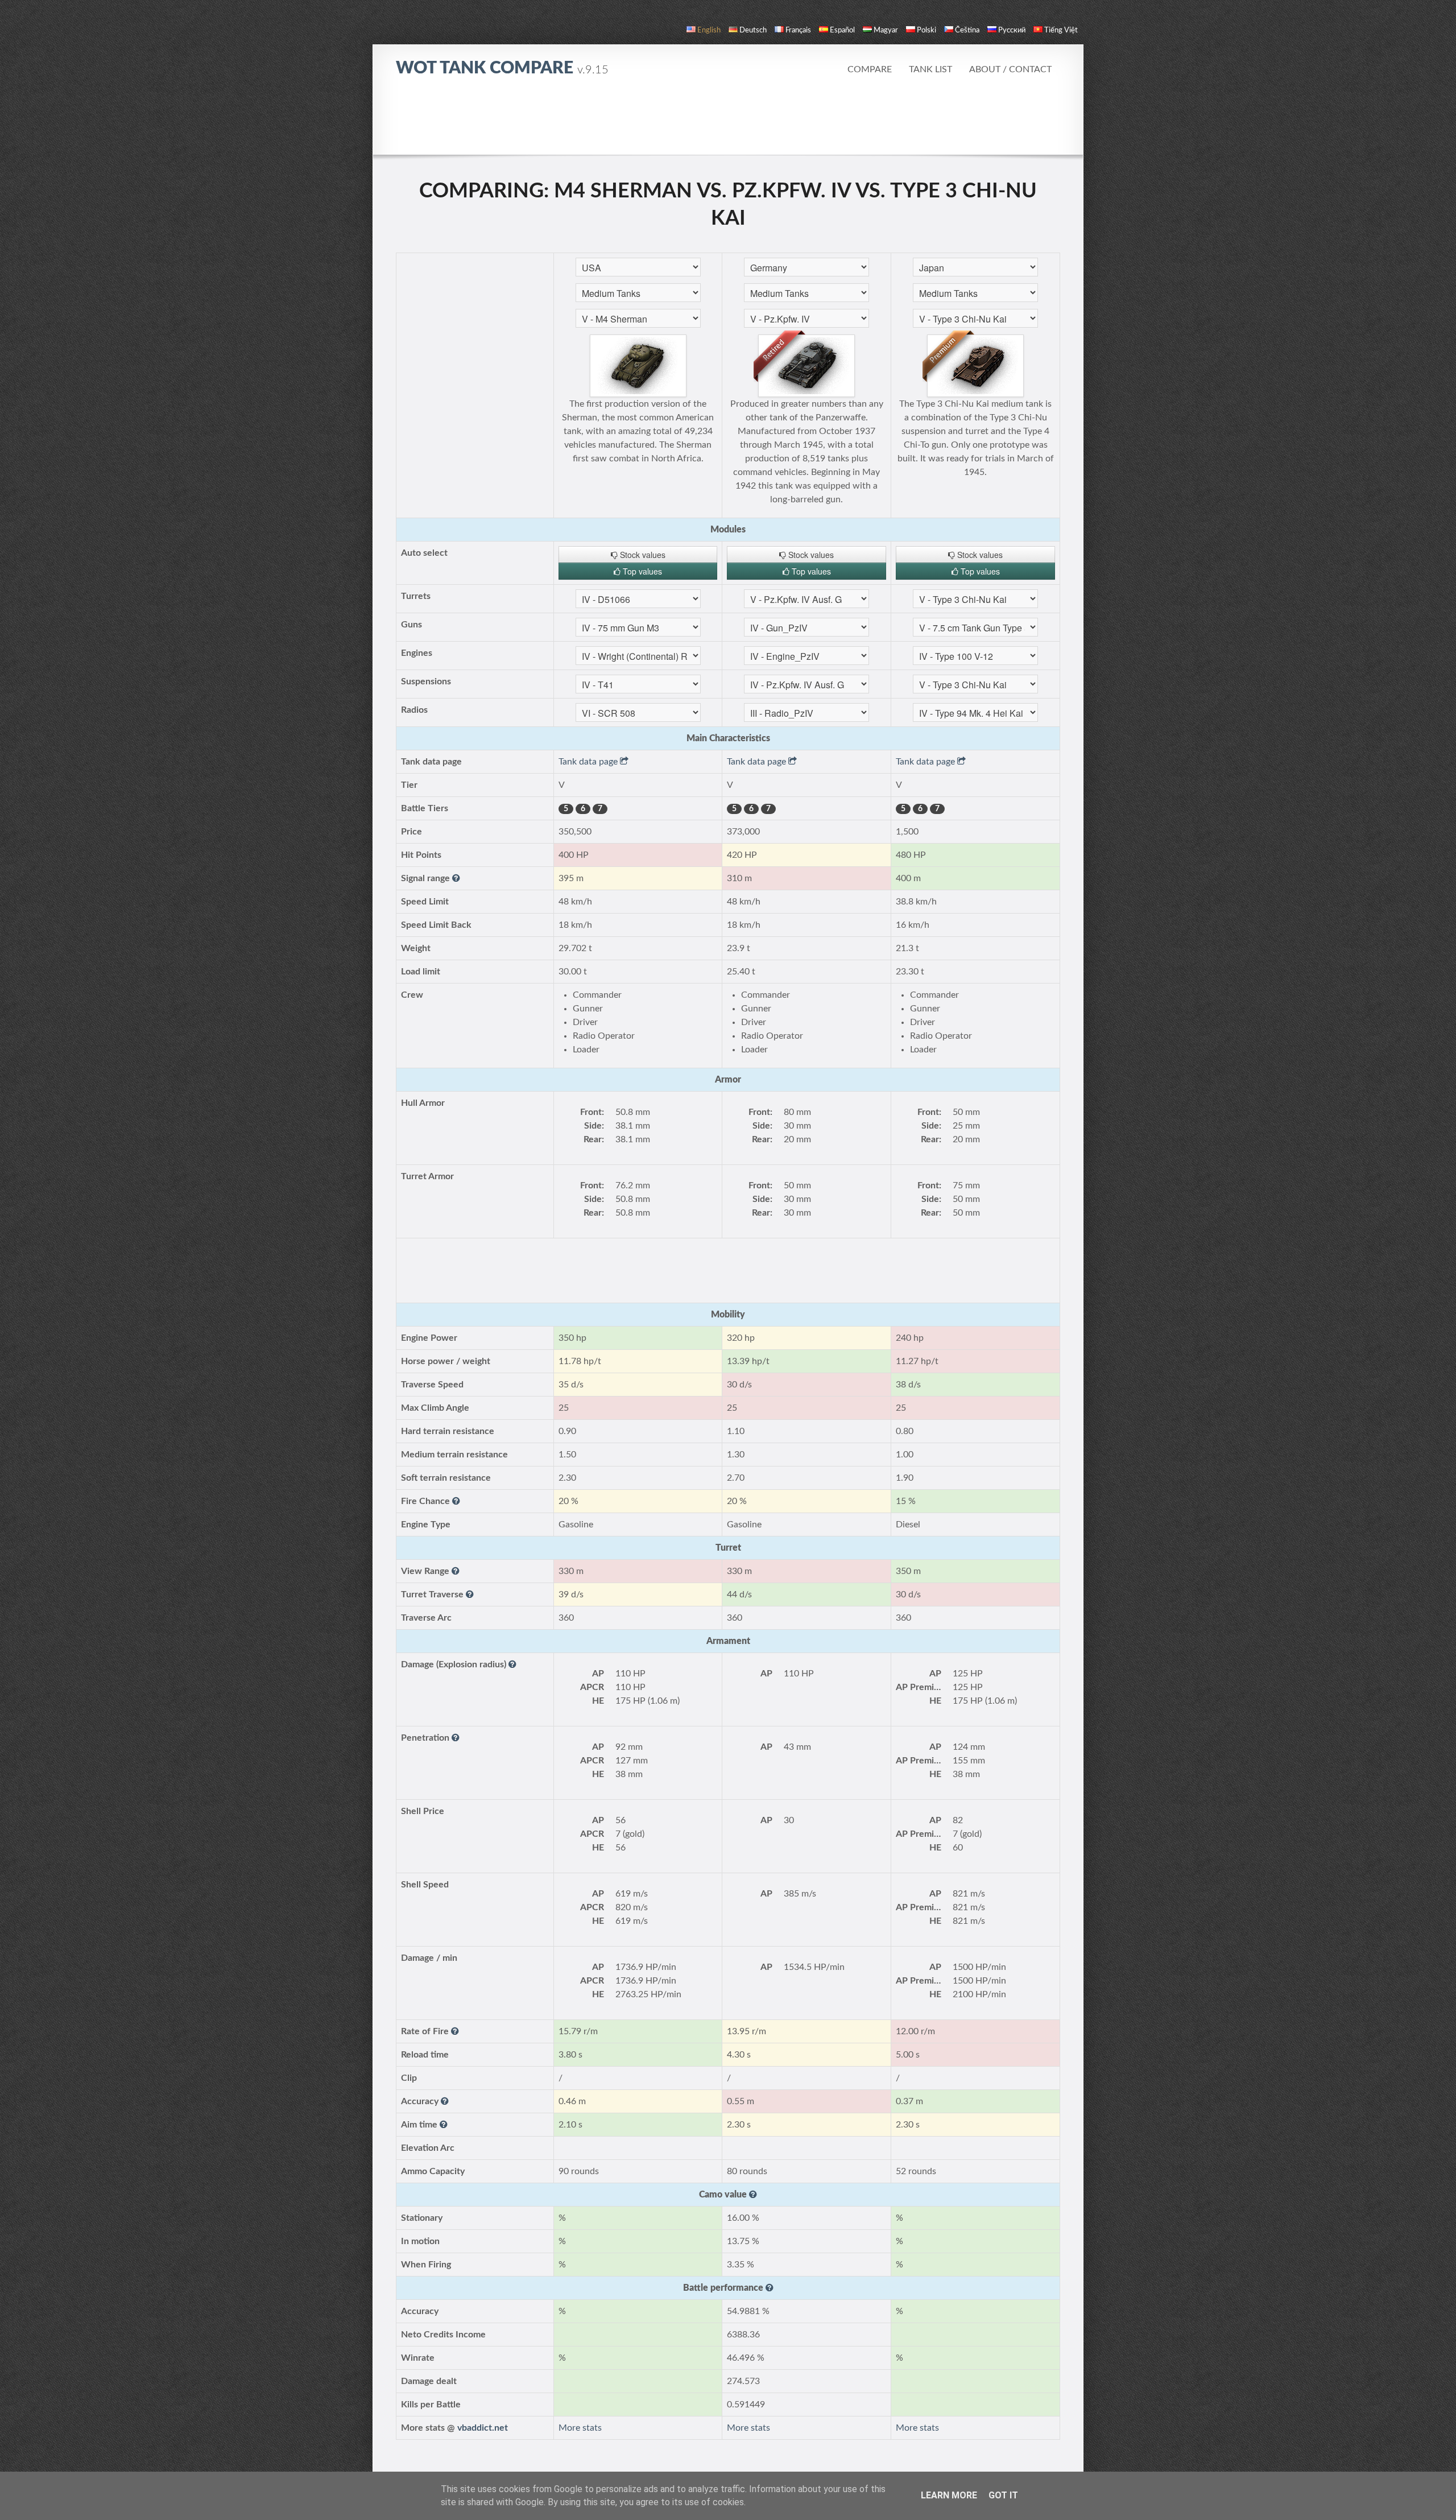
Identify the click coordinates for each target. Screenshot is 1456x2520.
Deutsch (753, 30)
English (709, 30)
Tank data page (589, 762)
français (798, 30)
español (842, 30)
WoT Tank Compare (502, 68)
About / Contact (1010, 69)
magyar (886, 30)
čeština (967, 30)
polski (926, 30)
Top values (641, 571)
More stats (580, 2428)
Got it (1003, 2495)
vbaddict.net (483, 2428)
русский (1012, 30)
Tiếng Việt (1061, 30)
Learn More (949, 2495)
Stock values (642, 555)
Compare (870, 69)
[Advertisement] (728, 122)
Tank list (930, 69)
